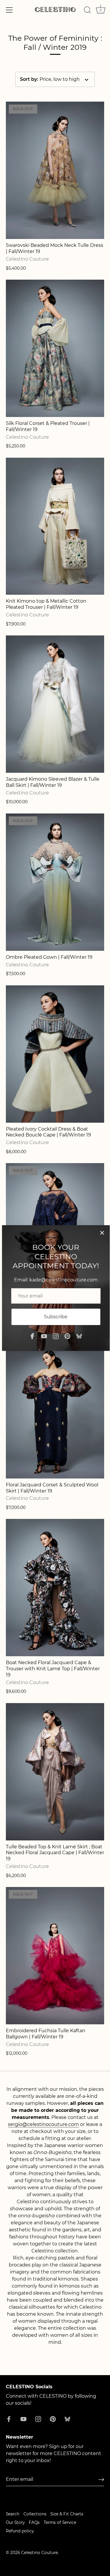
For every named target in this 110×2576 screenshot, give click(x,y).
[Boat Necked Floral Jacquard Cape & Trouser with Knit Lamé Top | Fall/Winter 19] (55, 1588)
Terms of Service (60, 2522)
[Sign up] (101, 2480)
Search (13, 2514)
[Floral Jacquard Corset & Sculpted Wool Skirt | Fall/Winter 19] (55, 1410)
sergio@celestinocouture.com (43, 2124)
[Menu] (9, 10)
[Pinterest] (67, 1336)
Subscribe (56, 1317)
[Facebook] (32, 1336)
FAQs (34, 2522)
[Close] (102, 1233)
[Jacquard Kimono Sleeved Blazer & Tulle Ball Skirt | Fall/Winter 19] (55, 704)
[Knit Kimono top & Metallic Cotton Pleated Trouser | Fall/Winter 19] (55, 526)
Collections (35, 2514)
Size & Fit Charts (67, 2514)
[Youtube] (44, 1336)
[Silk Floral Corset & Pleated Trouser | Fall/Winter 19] (55, 348)
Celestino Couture (39, 2553)
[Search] (87, 11)
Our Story (15, 2522)
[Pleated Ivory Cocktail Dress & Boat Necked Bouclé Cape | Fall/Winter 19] (55, 1054)
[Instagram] (56, 1336)
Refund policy (20, 2531)
